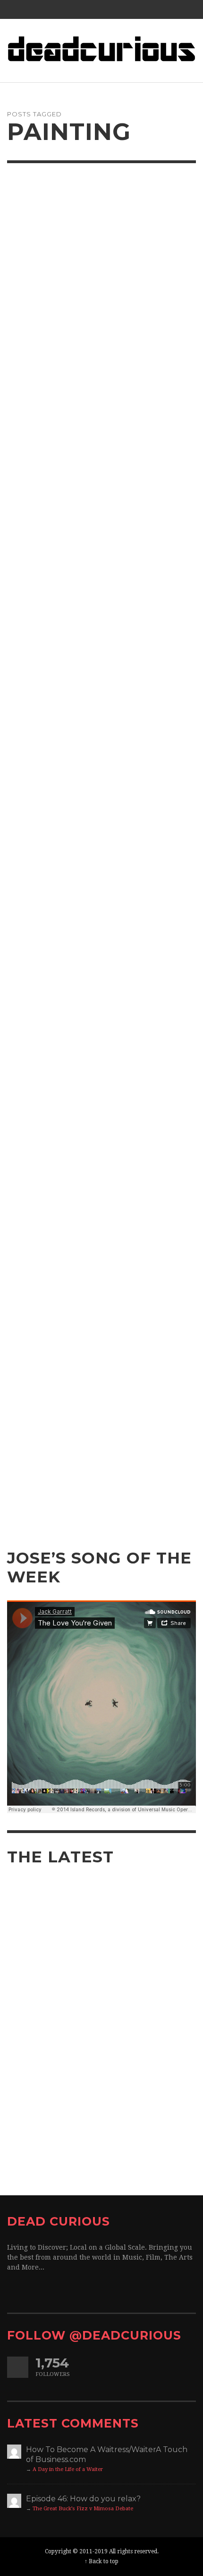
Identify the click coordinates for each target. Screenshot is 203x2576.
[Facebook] (160, 9)
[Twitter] (178, 9)
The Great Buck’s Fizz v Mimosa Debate (83, 2509)
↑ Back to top (101, 2561)
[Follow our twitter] (18, 2367)
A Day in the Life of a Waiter (68, 2469)
